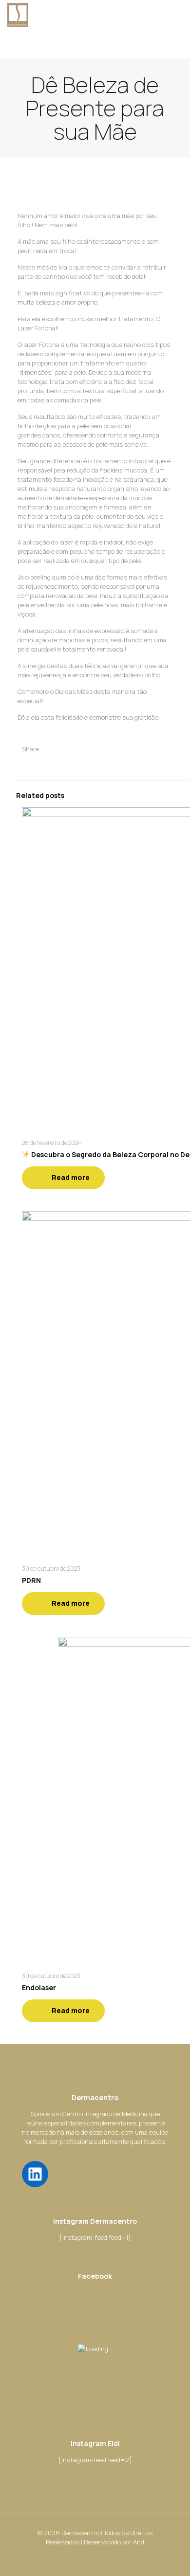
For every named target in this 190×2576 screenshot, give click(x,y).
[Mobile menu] (177, 15)
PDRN (31, 1580)
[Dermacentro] (18, 15)
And (139, 2542)
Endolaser (39, 1987)
